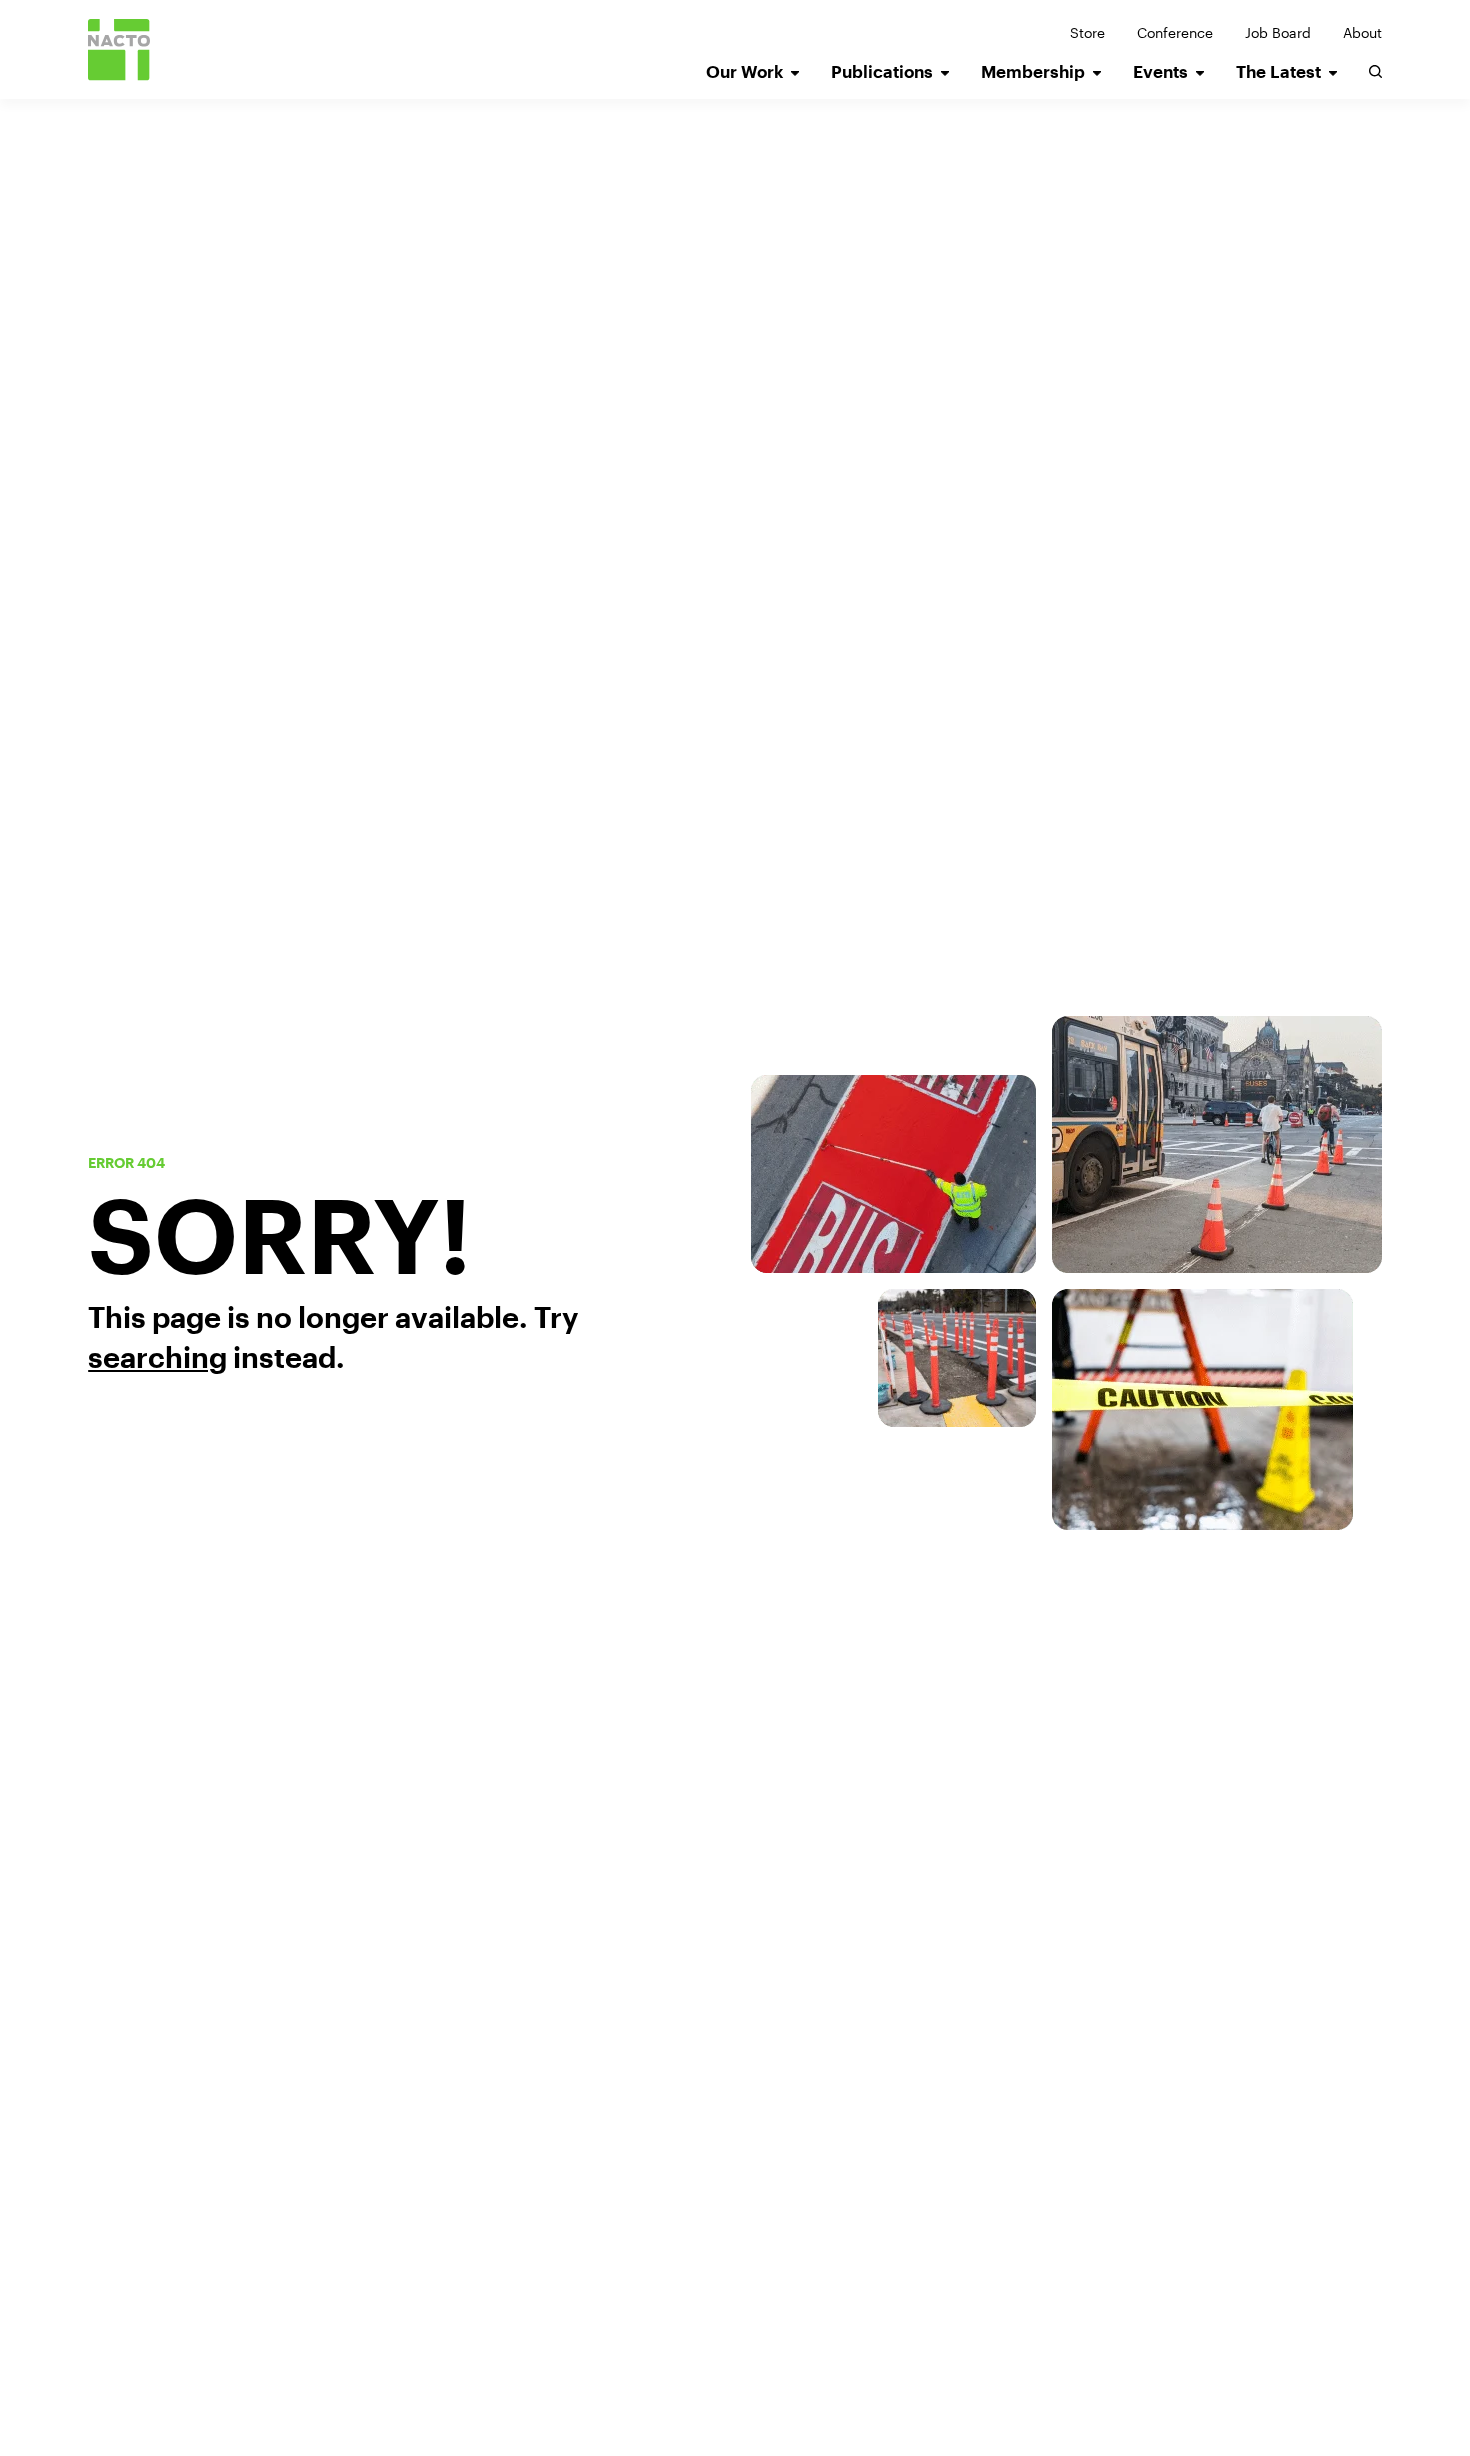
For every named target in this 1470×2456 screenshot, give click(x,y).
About (1362, 32)
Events (1160, 71)
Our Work (744, 71)
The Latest (1278, 71)
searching (157, 1357)
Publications (882, 71)
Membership (1033, 71)
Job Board (1278, 32)
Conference (1175, 32)
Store (1087, 32)
